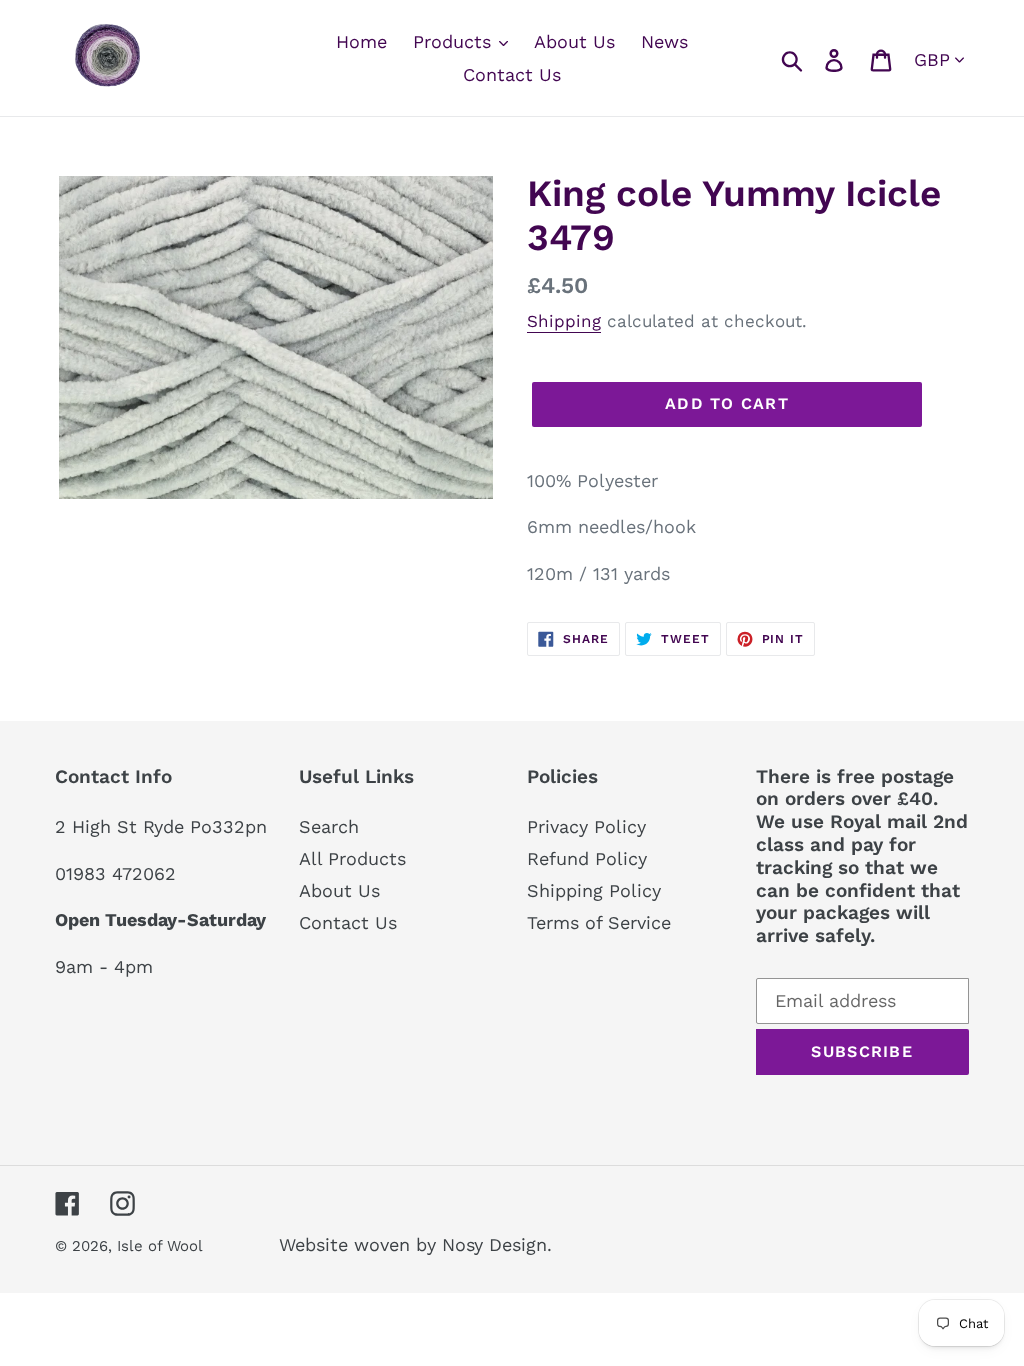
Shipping (564, 321)
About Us (339, 890)
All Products (352, 858)
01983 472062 (115, 873)
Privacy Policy (586, 826)
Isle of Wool (162, 1246)
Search (329, 826)
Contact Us (348, 922)
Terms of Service (599, 922)
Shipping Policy (594, 890)
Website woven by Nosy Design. (415, 1244)
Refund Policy (587, 858)
